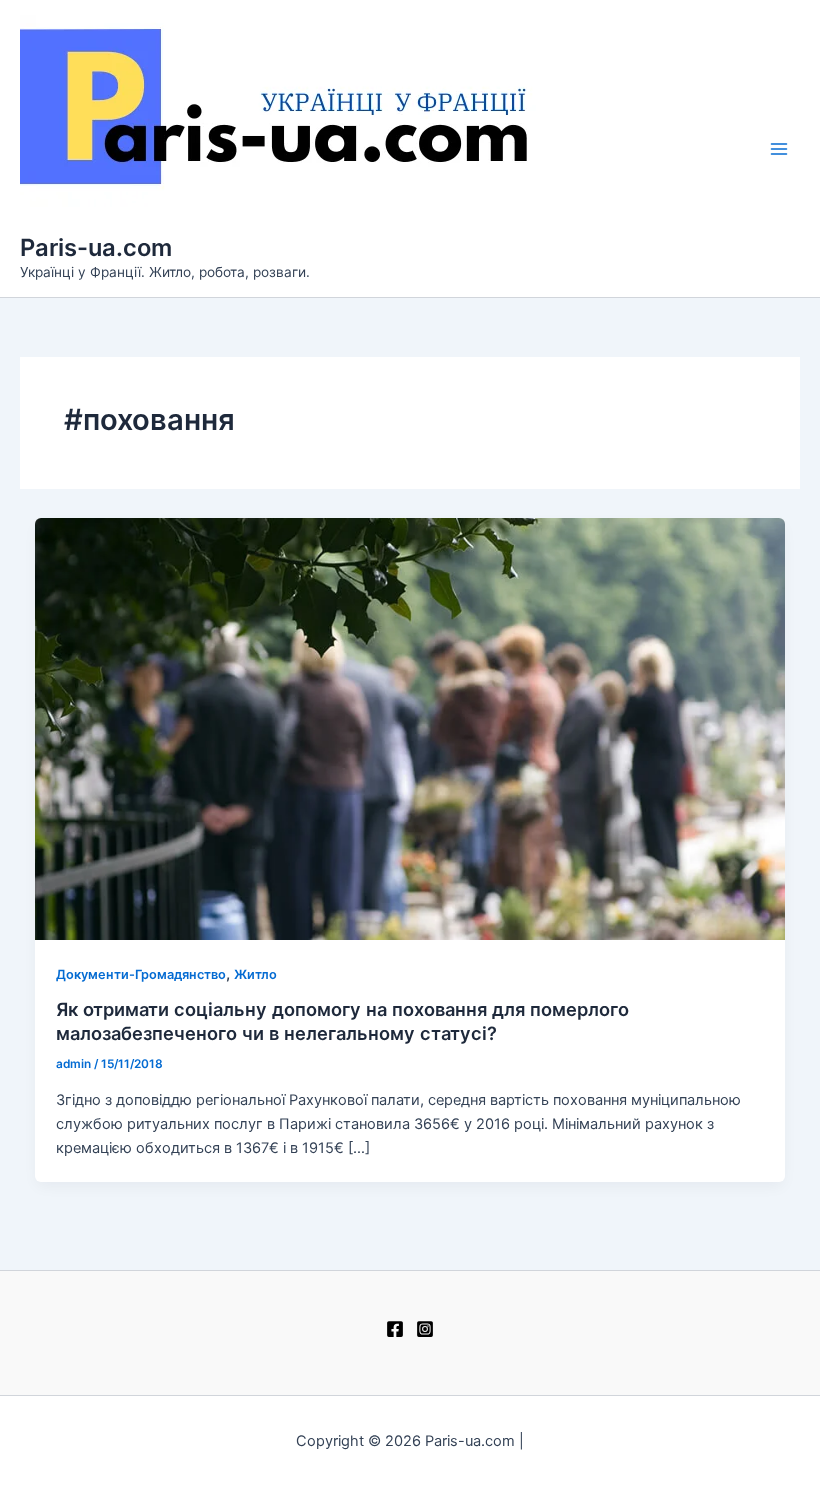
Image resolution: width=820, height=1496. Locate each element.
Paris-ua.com (96, 247)
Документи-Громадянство (141, 974)
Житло (255, 974)
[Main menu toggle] (779, 149)
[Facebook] (395, 1329)
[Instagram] (425, 1329)
